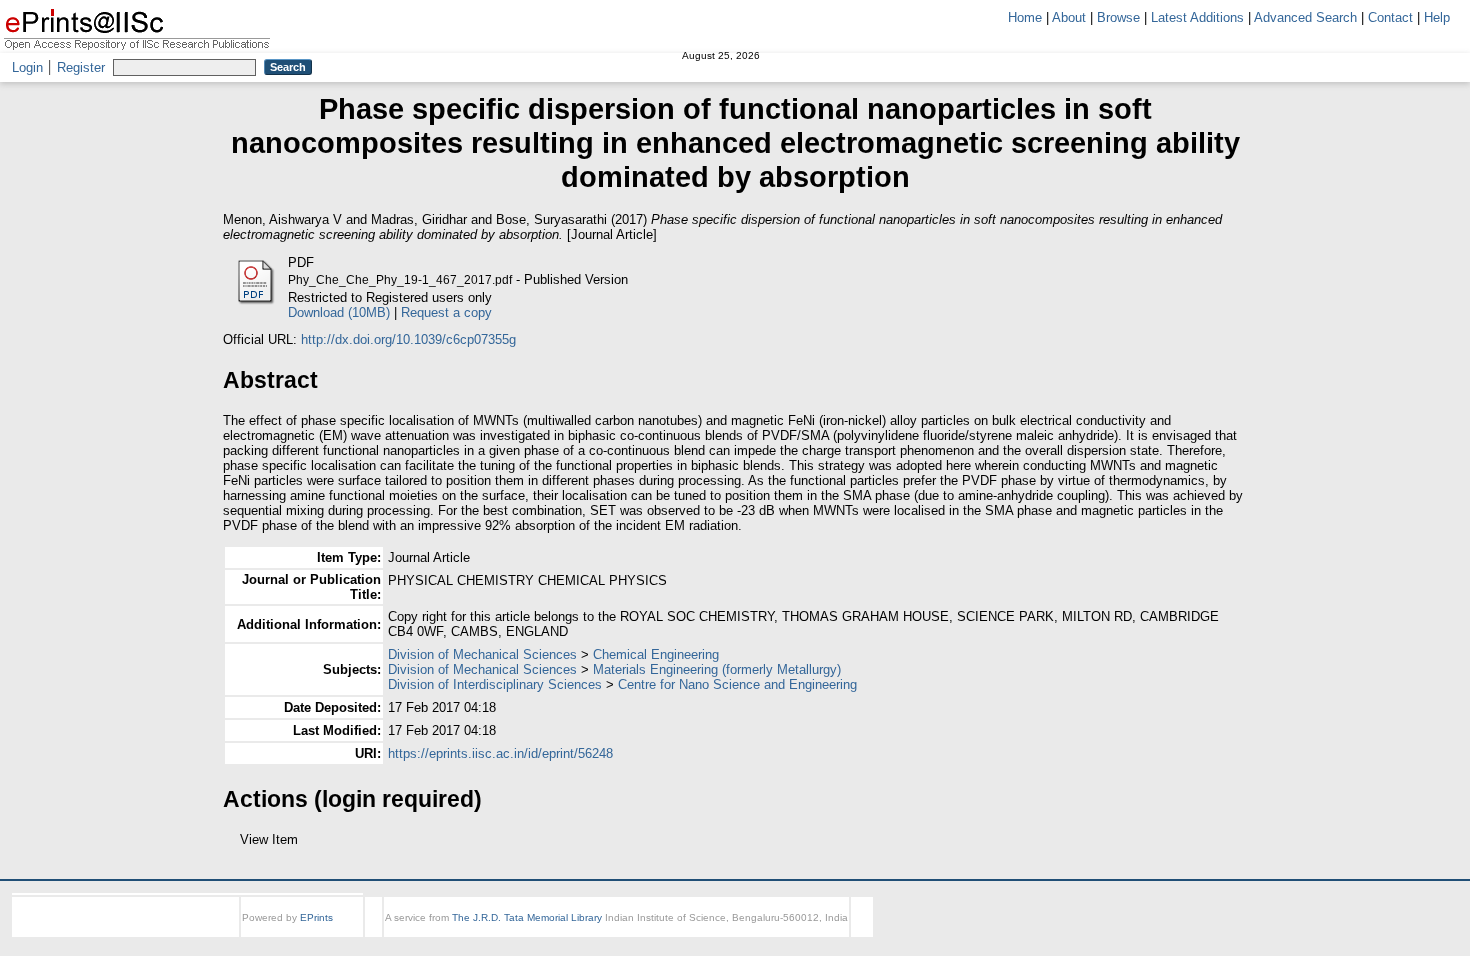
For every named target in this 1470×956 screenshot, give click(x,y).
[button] (234, 847)
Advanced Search (1305, 17)
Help (1437, 17)
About (1069, 17)
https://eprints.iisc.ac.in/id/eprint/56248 (500, 753)
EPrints (316, 935)
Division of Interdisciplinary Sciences (495, 684)
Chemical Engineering (656, 654)
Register (81, 67)
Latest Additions (1197, 17)
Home (1025, 17)
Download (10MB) (339, 312)
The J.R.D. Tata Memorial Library (527, 935)
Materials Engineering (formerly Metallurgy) (717, 669)
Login (27, 67)
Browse (1118, 17)
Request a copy (446, 312)
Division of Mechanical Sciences (482, 654)
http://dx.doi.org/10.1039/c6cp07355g (408, 339)
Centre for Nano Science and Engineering (737, 684)
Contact (1390, 17)
